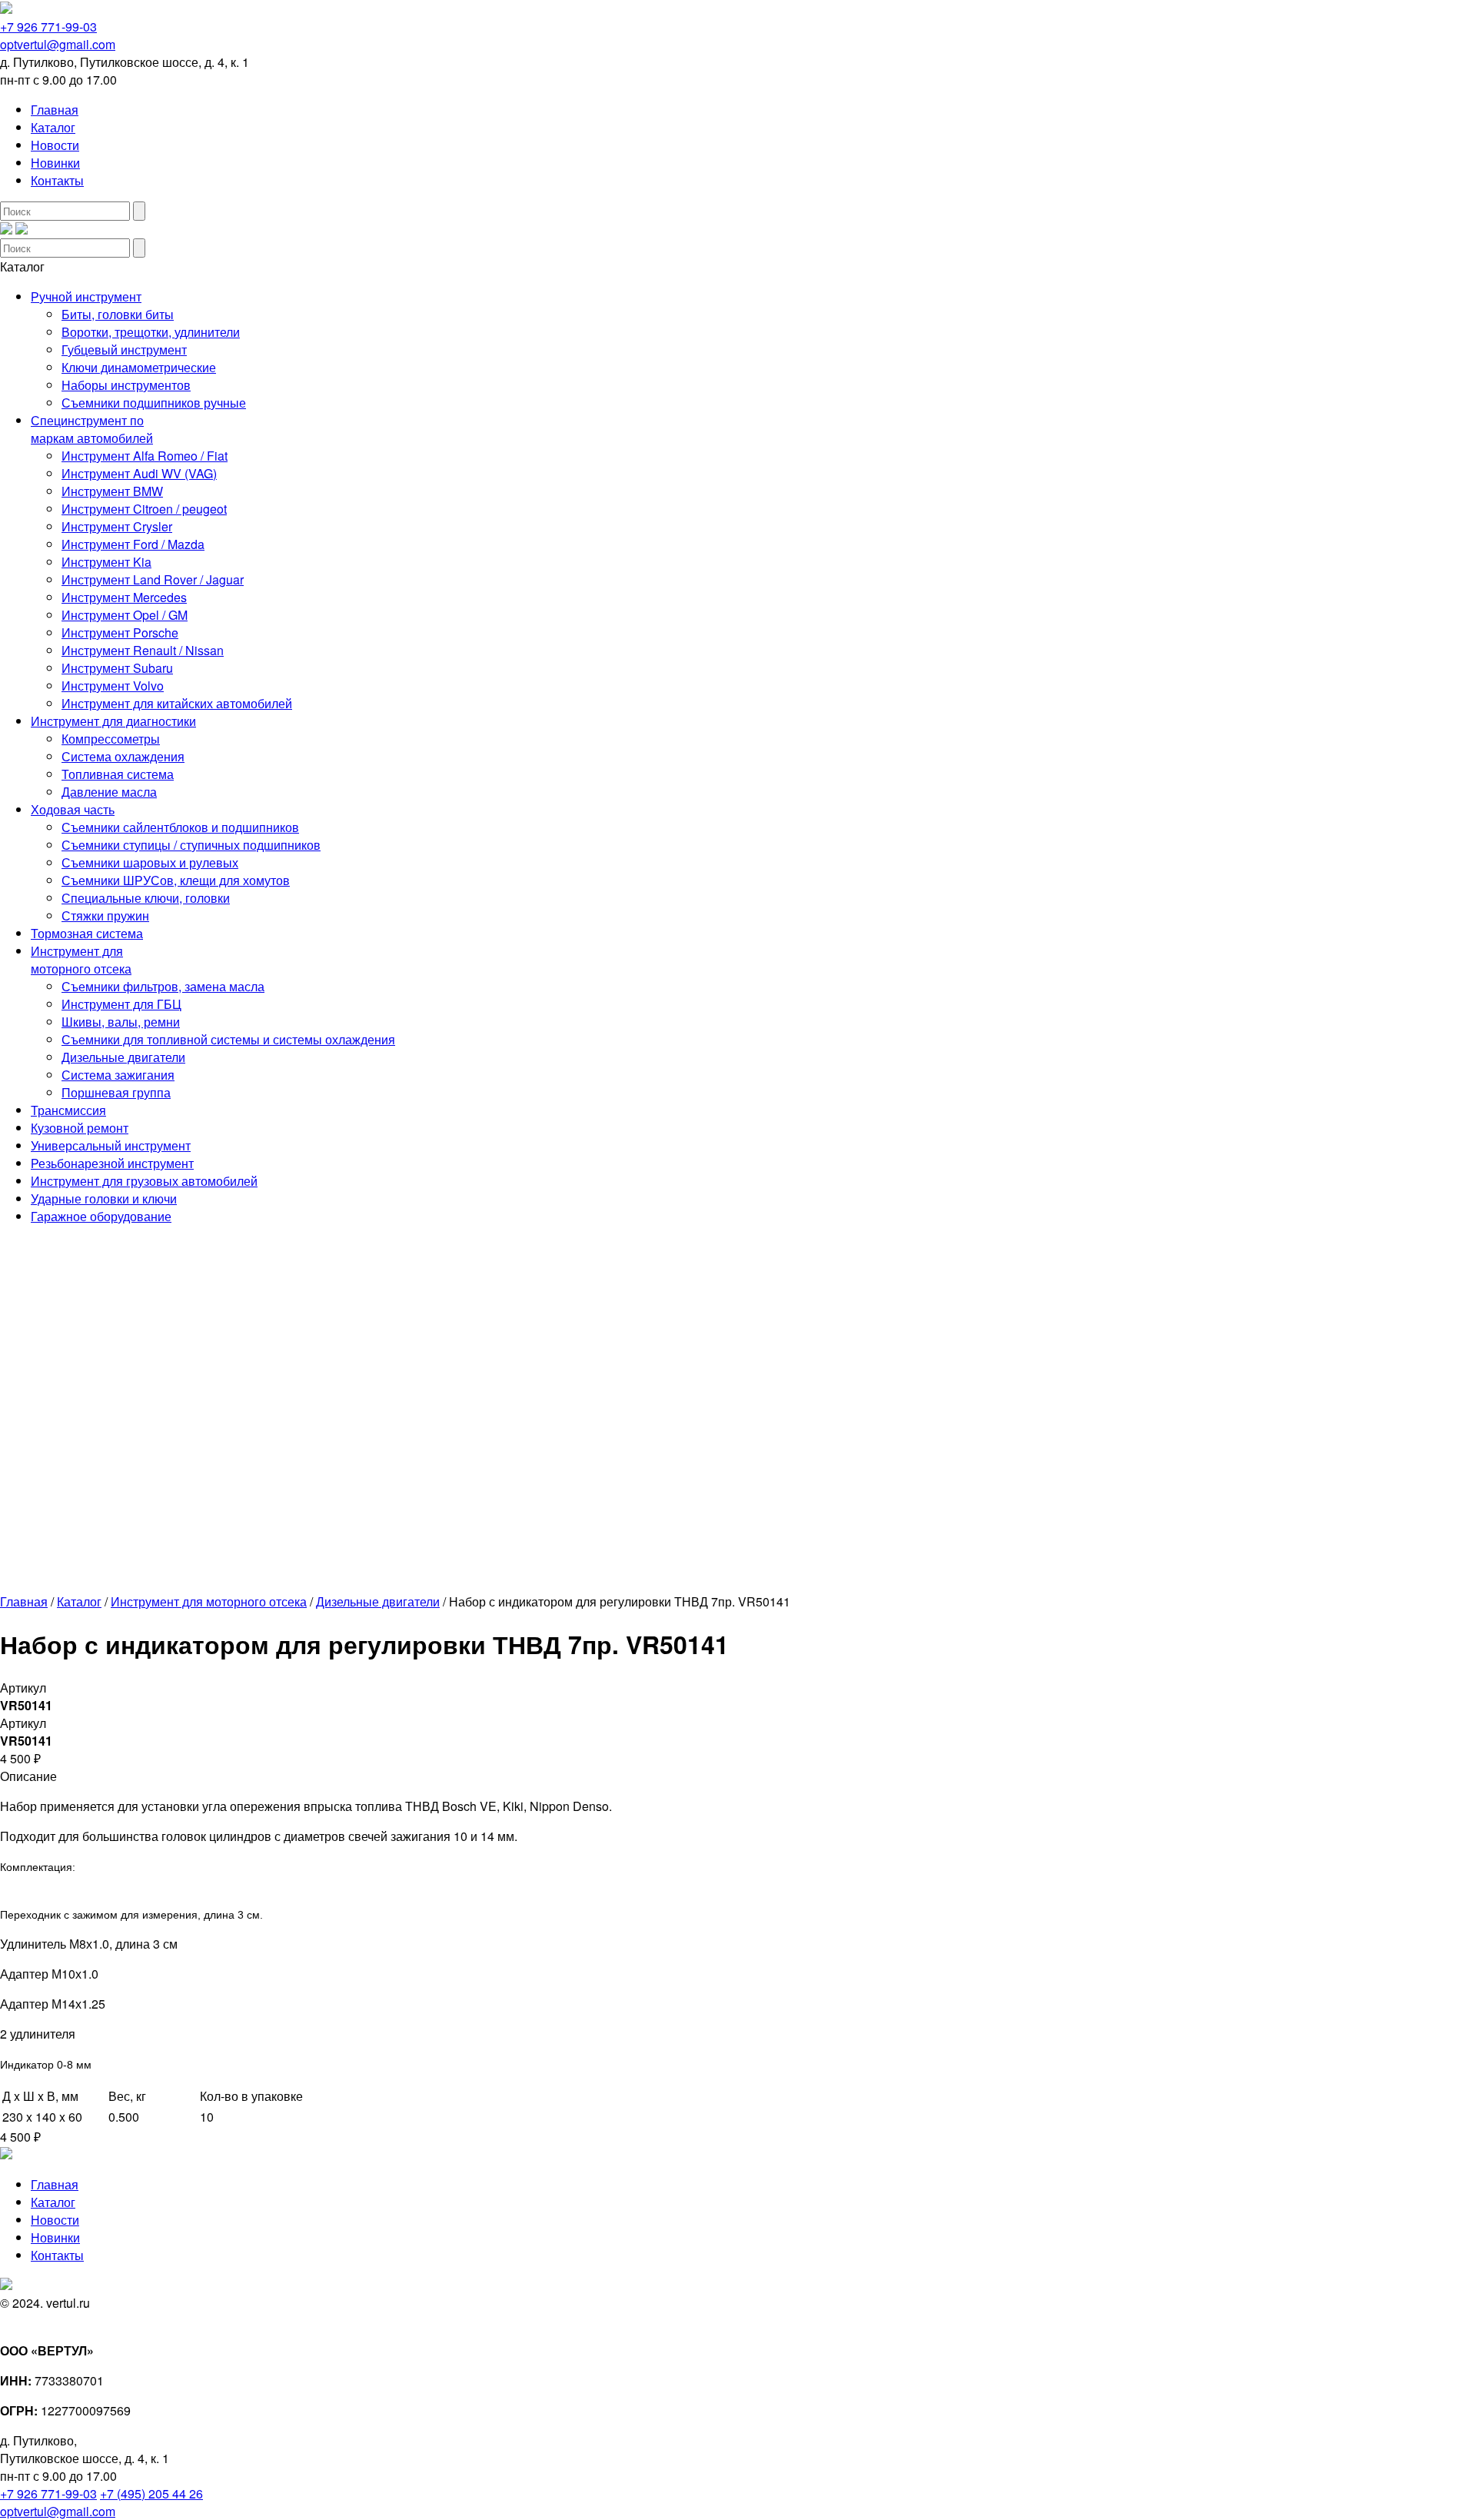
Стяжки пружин (105, 915)
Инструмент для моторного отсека (81, 960)
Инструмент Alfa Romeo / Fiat (145, 456)
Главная (55, 110)
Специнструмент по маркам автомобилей (92, 429)
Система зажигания (118, 1075)
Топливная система (118, 774)
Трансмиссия (68, 1110)
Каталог (53, 127)
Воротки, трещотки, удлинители (151, 332)
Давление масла (109, 792)
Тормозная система (87, 933)
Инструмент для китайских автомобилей (177, 703)
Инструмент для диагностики (113, 721)
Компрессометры (111, 739)
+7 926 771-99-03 (48, 27)
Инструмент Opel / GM (125, 615)
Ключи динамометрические (139, 367)
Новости (55, 145)
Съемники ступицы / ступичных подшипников (191, 845)
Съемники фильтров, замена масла (163, 986)
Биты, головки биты (118, 314)
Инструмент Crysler (117, 526)
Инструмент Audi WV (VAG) (139, 473)
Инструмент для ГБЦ (121, 1004)
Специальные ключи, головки (146, 898)
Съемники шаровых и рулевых (150, 862)
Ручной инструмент (86, 296)
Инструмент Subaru (117, 668)
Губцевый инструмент (124, 350)
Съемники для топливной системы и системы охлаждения (228, 1039)
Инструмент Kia (106, 562)
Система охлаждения (123, 756)
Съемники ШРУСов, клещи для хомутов (176, 880)
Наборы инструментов (126, 385)
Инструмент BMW (112, 491)
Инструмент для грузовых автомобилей (144, 1181)
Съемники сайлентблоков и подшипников (180, 827)
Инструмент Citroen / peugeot (144, 509)
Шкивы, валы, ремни (121, 1022)
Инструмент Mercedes (124, 597)
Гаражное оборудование (101, 1216)
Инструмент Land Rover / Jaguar (153, 579)
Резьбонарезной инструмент (112, 1163)
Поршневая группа (116, 1092)
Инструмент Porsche (120, 632)
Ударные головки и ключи (104, 1198)
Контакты (57, 180)
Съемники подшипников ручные (154, 403)
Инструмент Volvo (113, 686)
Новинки (55, 163)
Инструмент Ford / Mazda (133, 544)
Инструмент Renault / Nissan (143, 650)
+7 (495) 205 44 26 (151, 2493)
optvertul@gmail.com (58, 44)
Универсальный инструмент (111, 1145)
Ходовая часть (73, 809)
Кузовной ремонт (80, 1128)
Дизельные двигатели (123, 1057)
